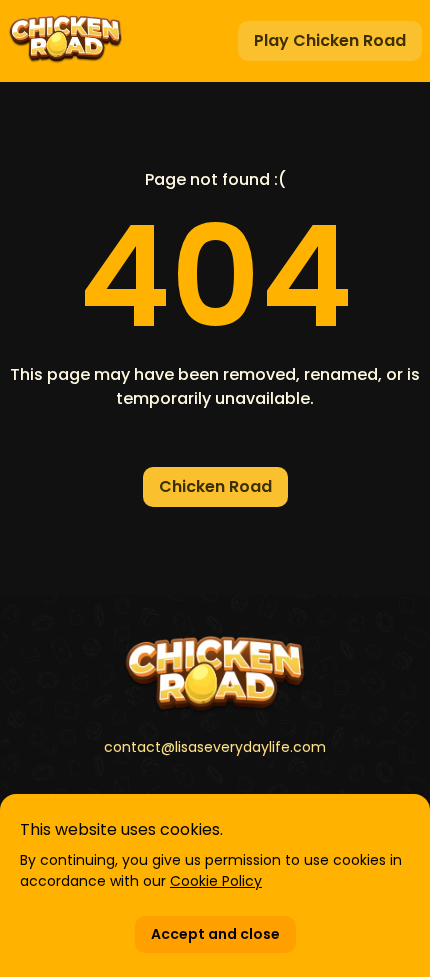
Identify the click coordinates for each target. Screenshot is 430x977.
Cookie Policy (216, 881)
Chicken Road (215, 486)
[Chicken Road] (215, 675)
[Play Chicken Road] (65, 41)
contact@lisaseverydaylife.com (215, 747)
